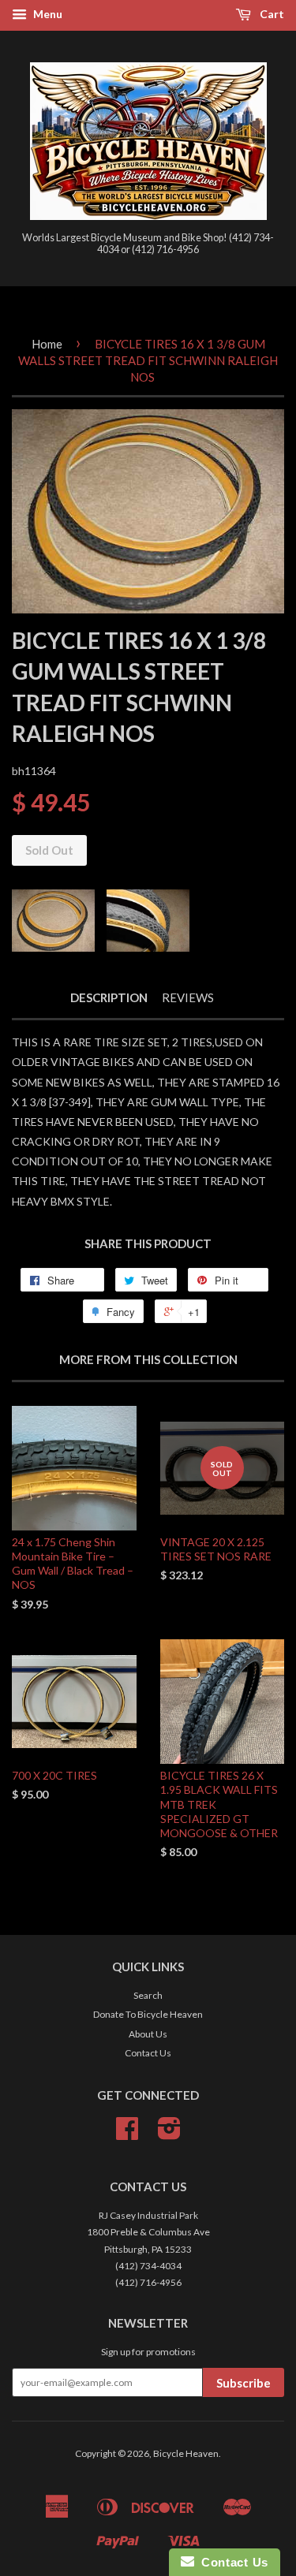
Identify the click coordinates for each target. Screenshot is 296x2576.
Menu (47, 14)
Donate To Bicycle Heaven (148, 2014)
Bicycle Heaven (186, 2453)
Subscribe (244, 2383)
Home (47, 344)
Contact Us (148, 2053)
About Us (148, 2034)
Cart (271, 14)
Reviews (188, 997)
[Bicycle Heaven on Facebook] (127, 2134)
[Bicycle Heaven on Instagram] (169, 2134)
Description (109, 997)
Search (148, 1995)
